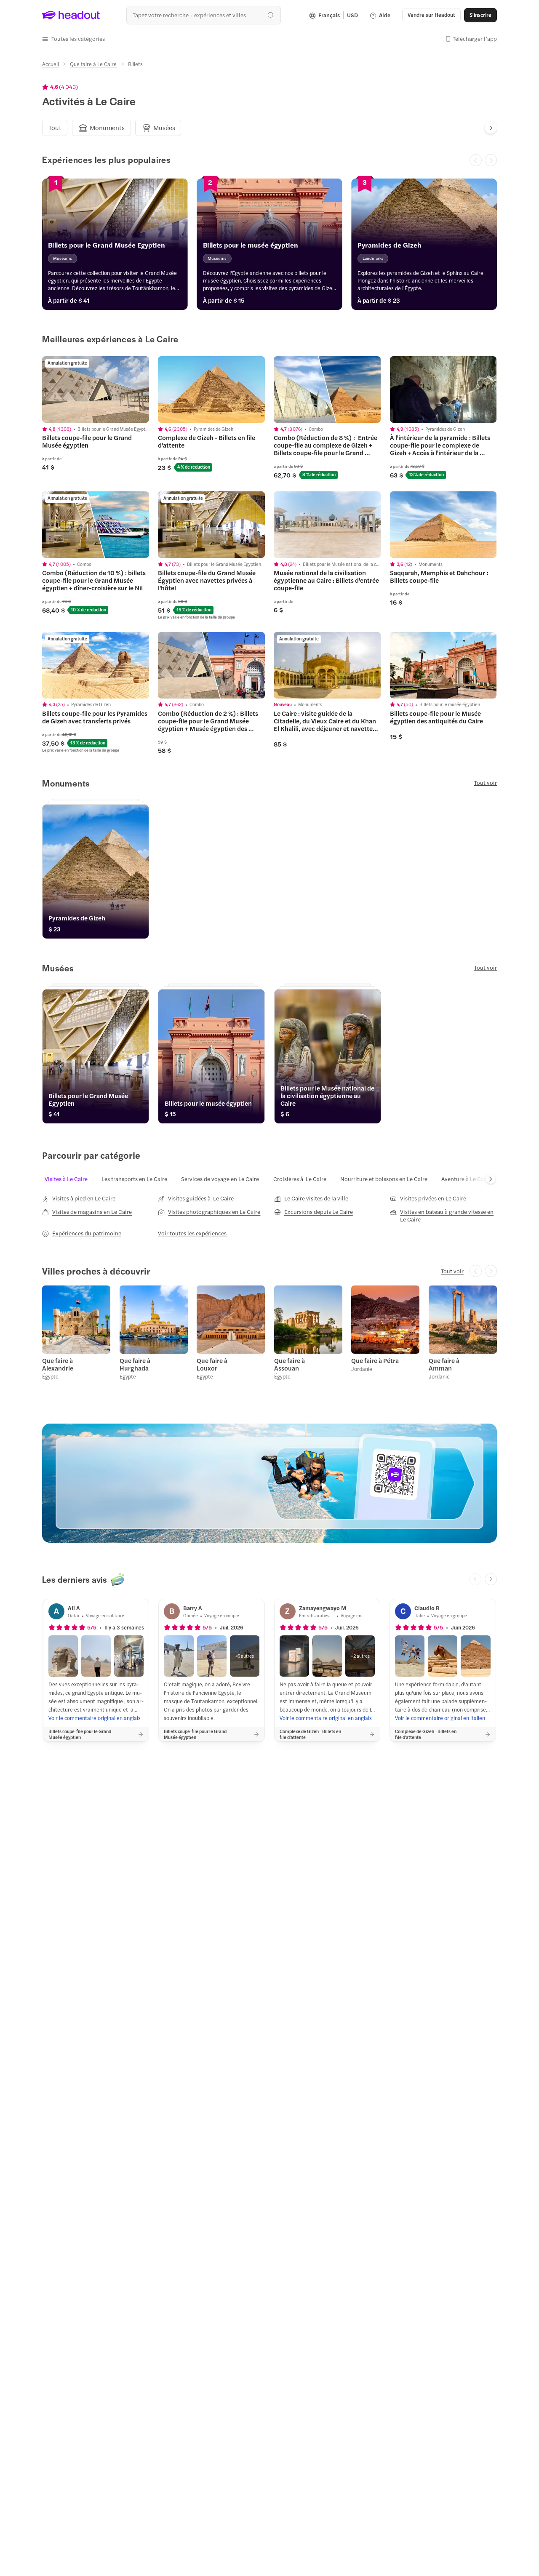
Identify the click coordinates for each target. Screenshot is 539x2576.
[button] (73, 39)
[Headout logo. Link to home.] (71, 15)
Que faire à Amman (444, 1364)
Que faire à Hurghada (135, 1364)
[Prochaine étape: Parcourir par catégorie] (491, 1179)
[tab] (55, 128)
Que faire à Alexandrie (58, 1364)
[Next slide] (491, 128)
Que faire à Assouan (290, 1364)
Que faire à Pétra (375, 1360)
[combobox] (204, 15)
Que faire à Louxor (212, 1364)
